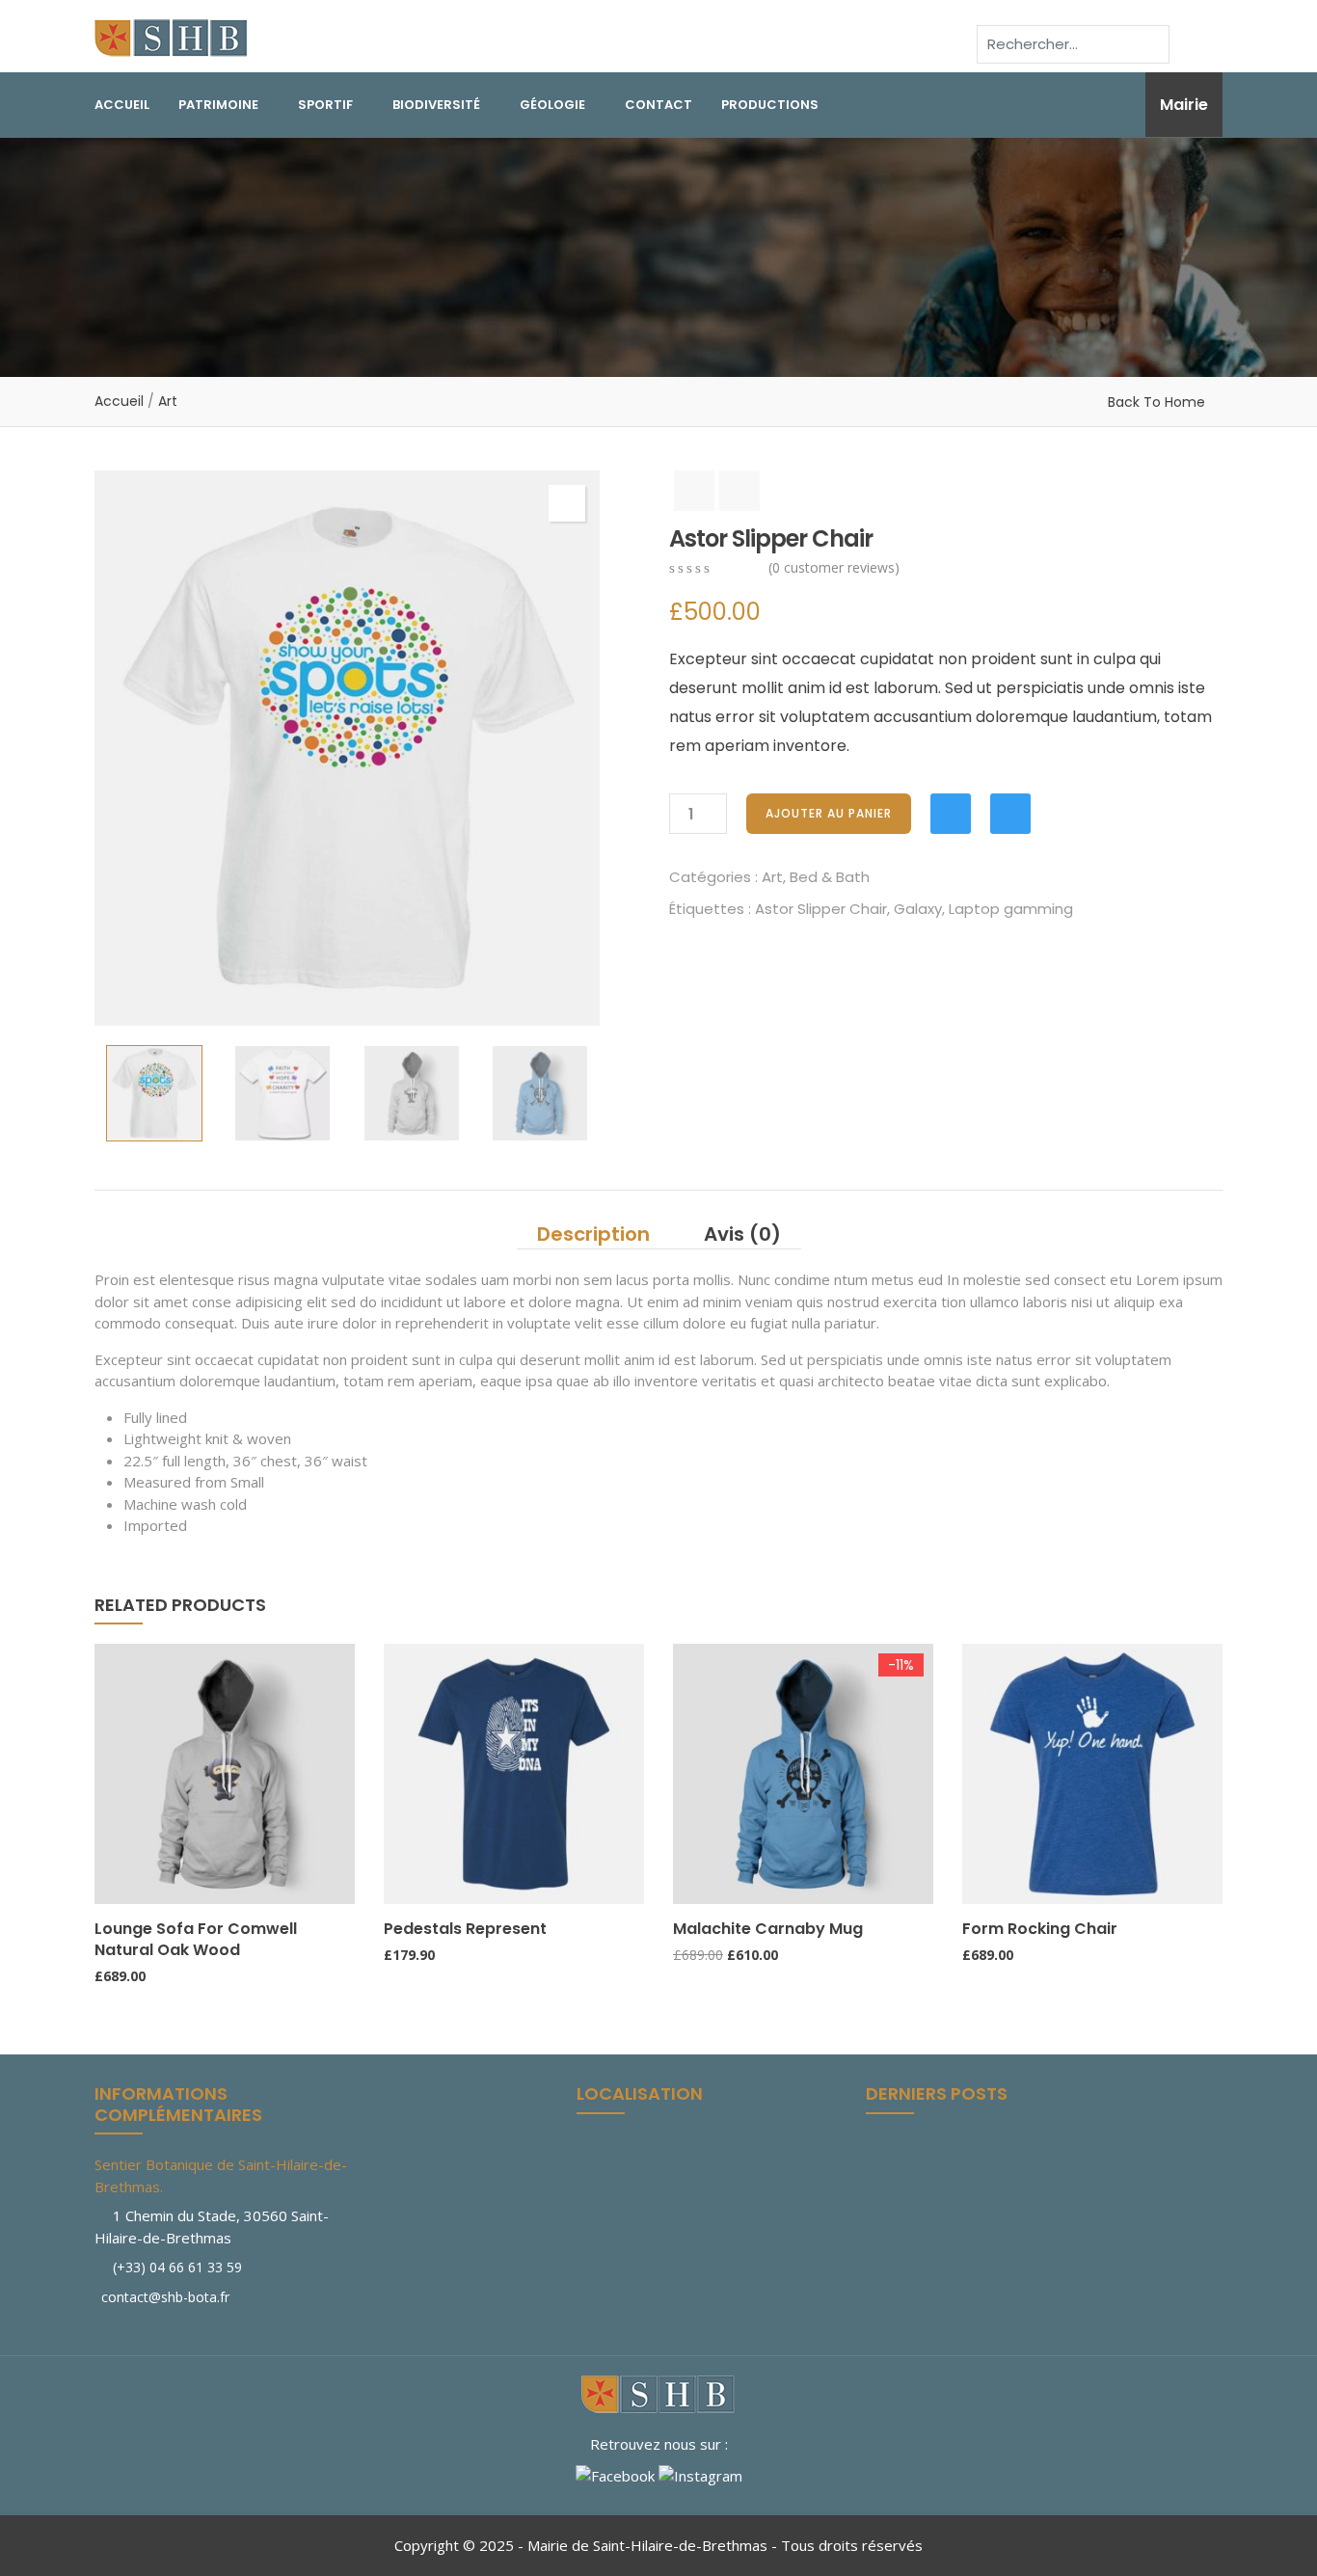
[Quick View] (103, 1887)
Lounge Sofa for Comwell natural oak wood (196, 1939)
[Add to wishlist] (951, 814)
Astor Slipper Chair (821, 909)
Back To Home (1156, 402)
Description (593, 1234)
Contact (658, 105)
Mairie (1184, 105)
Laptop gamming (1011, 909)
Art (168, 401)
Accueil (122, 105)
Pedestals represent (465, 1929)
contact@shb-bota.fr (163, 2297)
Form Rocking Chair (1040, 1929)
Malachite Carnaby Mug (768, 1929)
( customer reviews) (834, 567)
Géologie (552, 105)
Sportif (325, 105)
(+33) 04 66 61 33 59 (177, 2267)
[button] (567, 503)
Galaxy (918, 909)
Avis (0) (742, 1234)
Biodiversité (436, 105)
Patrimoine (218, 105)
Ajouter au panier (829, 813)
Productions (770, 105)
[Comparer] (1010, 814)
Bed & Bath (830, 877)
